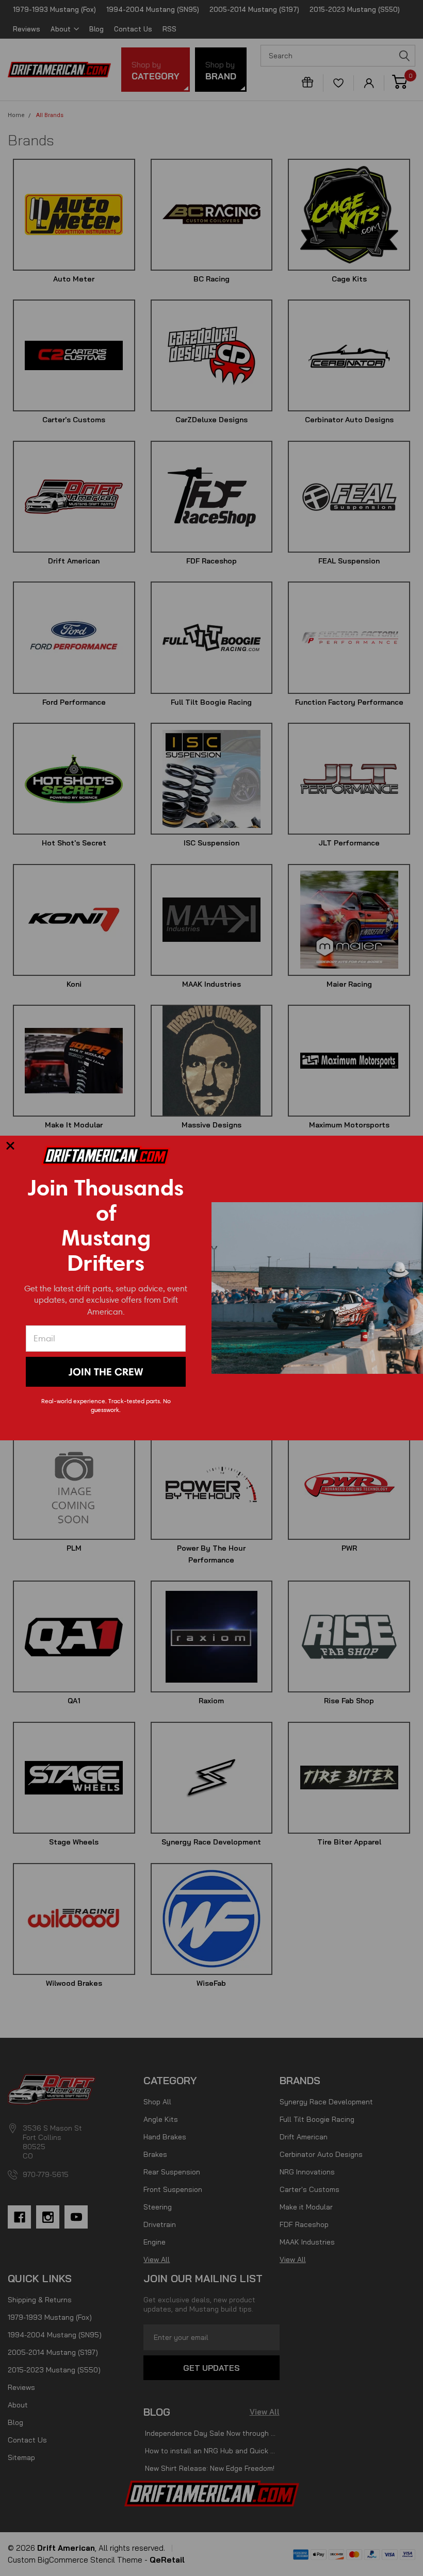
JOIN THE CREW (106, 1372)
